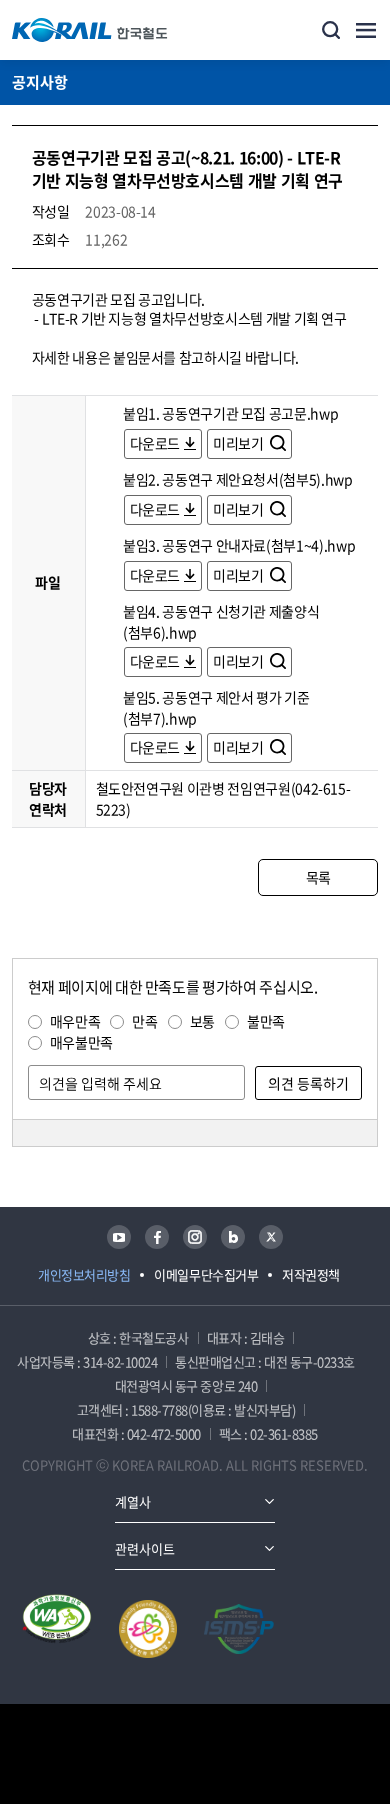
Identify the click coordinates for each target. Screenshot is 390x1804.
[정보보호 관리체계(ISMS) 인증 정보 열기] (239, 1629)
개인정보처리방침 (84, 1274)
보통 (202, 1021)
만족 (144, 1021)
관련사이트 (145, 1548)
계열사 (133, 1501)
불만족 (266, 1021)
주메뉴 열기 (366, 30)
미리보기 (239, 443)
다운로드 (155, 443)
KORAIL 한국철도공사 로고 (90, 30)
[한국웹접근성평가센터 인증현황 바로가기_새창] (57, 1629)
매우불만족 (81, 1042)
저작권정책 (311, 1274)
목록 (318, 877)
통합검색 (331, 30)
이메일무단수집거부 (206, 1274)
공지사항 (40, 82)
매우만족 (75, 1021)
